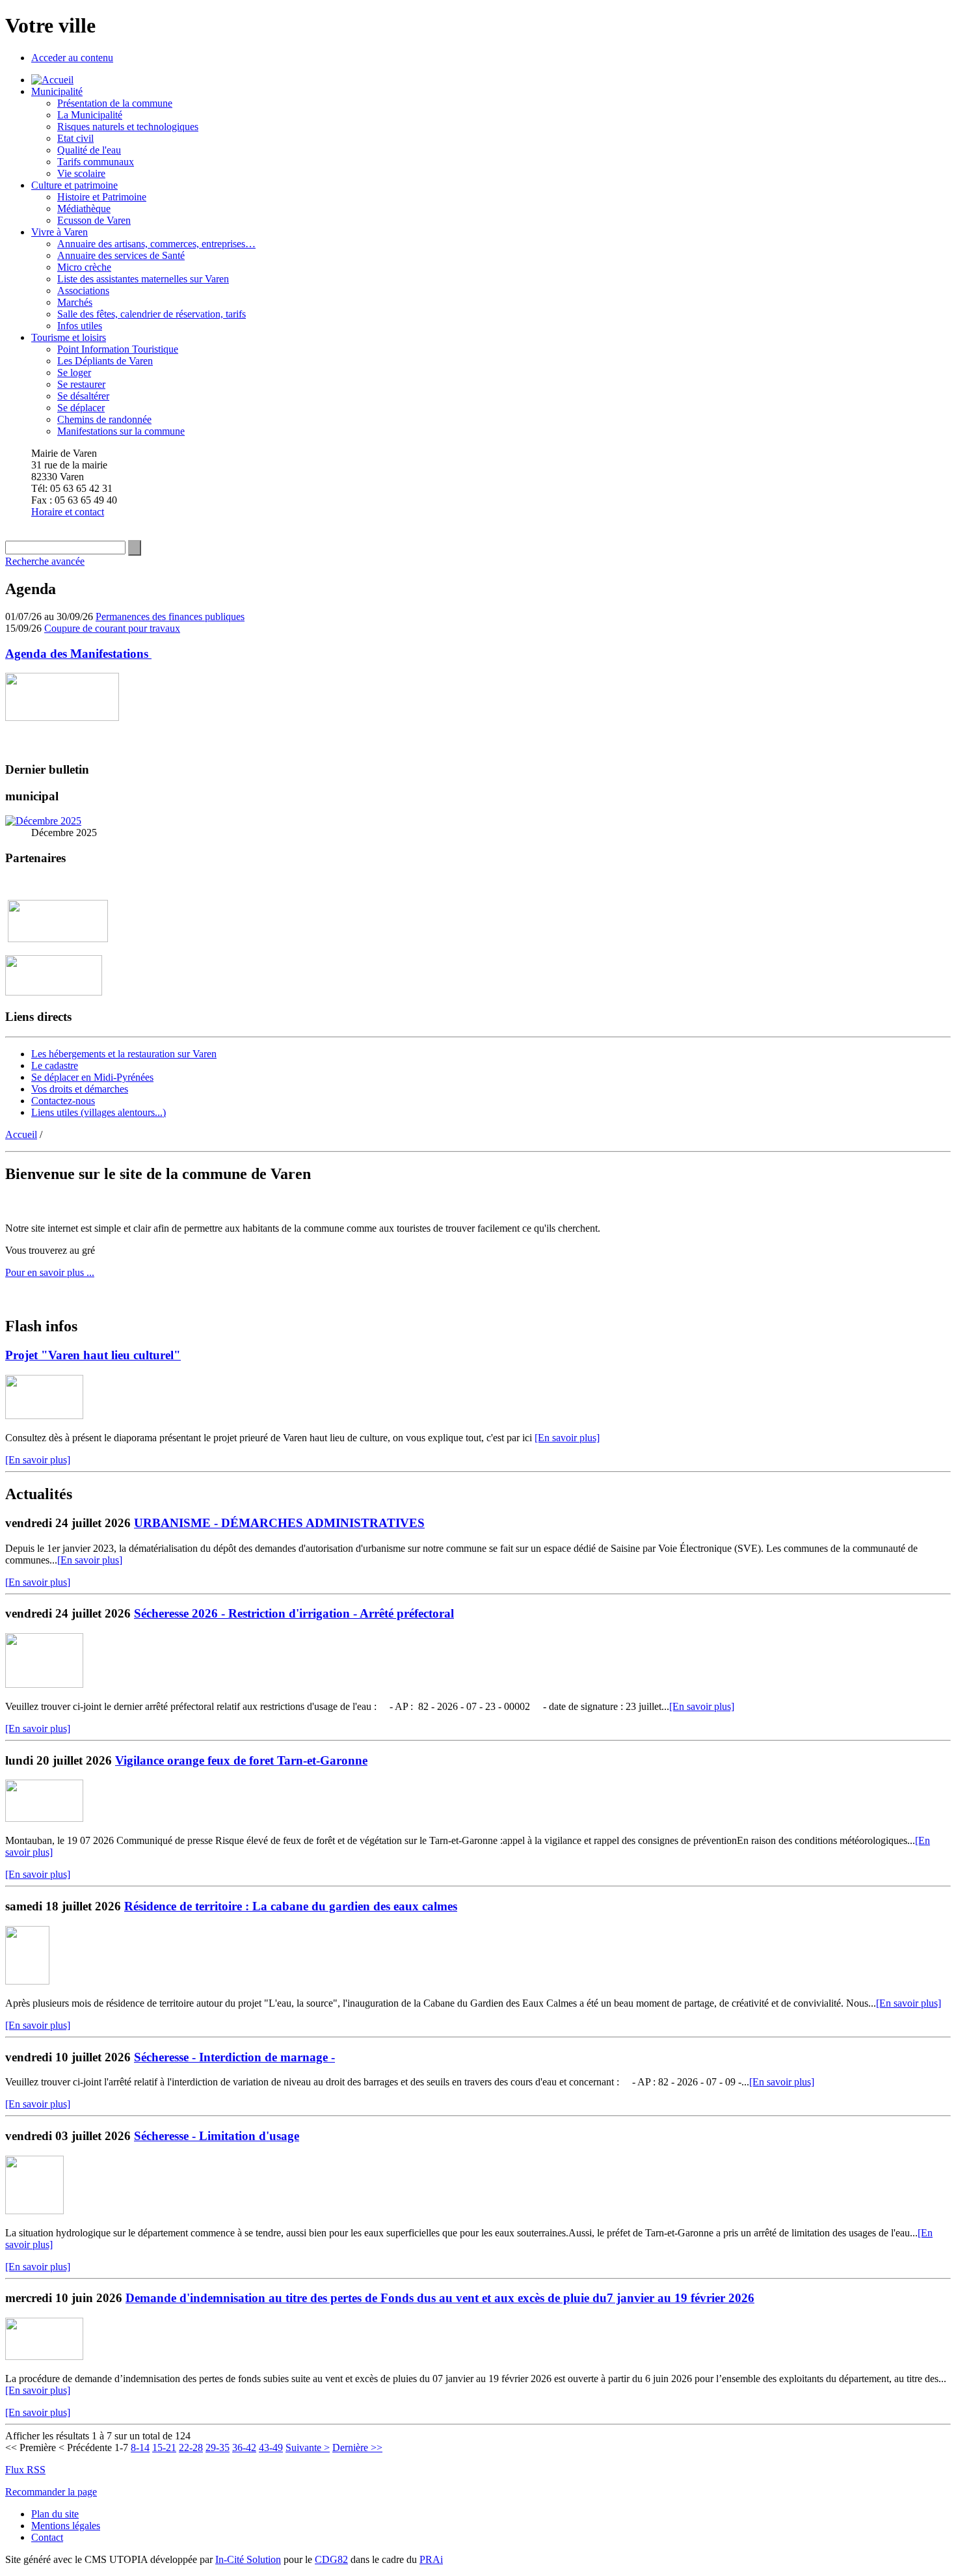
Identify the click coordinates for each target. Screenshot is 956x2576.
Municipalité (57, 91)
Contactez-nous (63, 1101)
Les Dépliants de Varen (105, 361)
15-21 (164, 2447)
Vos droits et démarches (80, 1089)
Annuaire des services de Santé (121, 255)
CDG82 (331, 2559)
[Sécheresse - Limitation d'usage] (34, 2211)
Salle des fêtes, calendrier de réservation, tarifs (152, 314)
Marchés (75, 302)
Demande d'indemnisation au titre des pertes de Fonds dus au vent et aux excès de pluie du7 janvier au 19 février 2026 (440, 2298)
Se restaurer (81, 384)
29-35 (218, 2447)
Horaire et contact (68, 512)
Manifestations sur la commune (121, 431)
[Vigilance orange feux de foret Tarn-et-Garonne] (44, 1818)
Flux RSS (25, 2470)
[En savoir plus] (567, 1438)
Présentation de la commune (115, 103)
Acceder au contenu (72, 58)
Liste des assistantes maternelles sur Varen (143, 279)
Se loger (74, 373)
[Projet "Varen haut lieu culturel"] (44, 1416)
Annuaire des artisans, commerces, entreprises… (156, 244)
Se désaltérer (83, 396)
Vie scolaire (81, 173)
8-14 (140, 2447)
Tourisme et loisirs (69, 337)
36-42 (244, 2447)
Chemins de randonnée (104, 419)
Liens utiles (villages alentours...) (99, 1112)
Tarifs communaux (96, 162)
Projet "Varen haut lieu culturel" (93, 1355)
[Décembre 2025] (43, 821)
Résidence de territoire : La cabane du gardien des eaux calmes (291, 1906)
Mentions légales (66, 2526)
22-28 (191, 2447)
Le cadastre (55, 1065)
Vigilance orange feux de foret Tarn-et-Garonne (241, 1760)
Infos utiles (80, 326)
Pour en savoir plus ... (50, 1272)
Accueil (21, 1134)
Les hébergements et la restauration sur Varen (124, 1054)
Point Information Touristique (118, 349)
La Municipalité (90, 115)
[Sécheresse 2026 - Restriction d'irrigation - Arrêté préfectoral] (44, 1684)
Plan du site (55, 2514)
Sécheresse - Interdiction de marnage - (234, 2057)
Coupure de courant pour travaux (112, 628)
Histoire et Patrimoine (102, 197)
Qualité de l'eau (89, 150)
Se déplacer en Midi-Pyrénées (92, 1077)
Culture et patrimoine (74, 185)
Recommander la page (51, 2492)
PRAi (431, 2559)
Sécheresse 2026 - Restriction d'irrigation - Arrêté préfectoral (294, 1613)
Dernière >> (357, 2447)
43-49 (271, 2447)
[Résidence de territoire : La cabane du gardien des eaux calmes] (27, 1981)
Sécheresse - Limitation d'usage (217, 2136)
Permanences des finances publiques (170, 617)
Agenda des (78, 654)
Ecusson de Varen (94, 220)
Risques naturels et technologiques (128, 127)
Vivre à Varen (60, 232)
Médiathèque (84, 209)
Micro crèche (84, 267)
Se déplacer (81, 408)
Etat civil (75, 138)
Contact (47, 2537)
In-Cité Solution (248, 2559)
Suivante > (308, 2447)
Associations (83, 291)
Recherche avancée (45, 561)
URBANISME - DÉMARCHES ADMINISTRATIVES (279, 1523)
